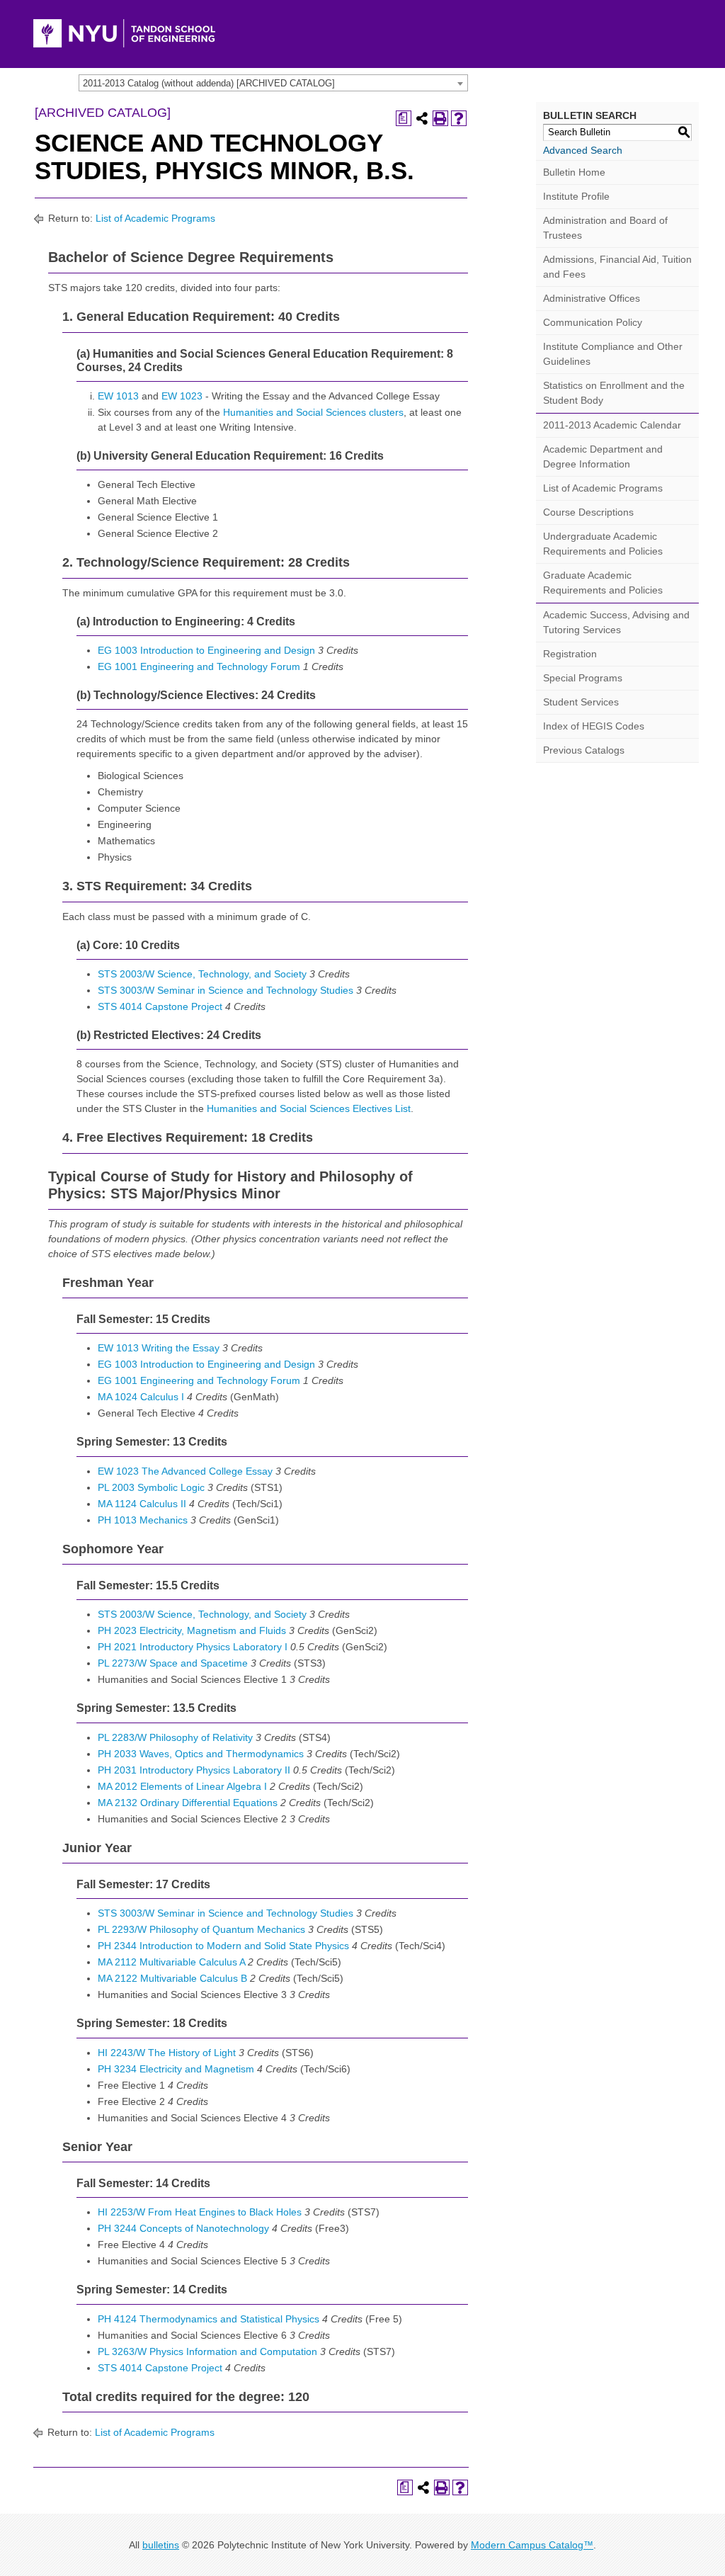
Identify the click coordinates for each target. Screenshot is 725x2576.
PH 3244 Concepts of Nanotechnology (183, 2228)
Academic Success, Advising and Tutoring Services (616, 622)
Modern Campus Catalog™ (532, 2545)
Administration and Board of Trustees (605, 228)
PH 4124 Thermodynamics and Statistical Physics (209, 2319)
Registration (570, 654)
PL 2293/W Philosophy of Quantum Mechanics (201, 1929)
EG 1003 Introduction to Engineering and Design (206, 650)
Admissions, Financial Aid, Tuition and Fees (617, 267)
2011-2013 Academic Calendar (612, 425)
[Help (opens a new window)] (459, 118)
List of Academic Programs (155, 218)
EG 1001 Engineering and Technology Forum (199, 666)
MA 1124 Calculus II (142, 1504)
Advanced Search (583, 150)
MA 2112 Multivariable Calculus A (171, 1962)
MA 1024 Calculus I (141, 1397)
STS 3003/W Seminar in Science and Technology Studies (226, 990)
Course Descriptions (588, 512)
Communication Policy (593, 322)
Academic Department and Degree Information (603, 456)
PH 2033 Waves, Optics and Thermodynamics (201, 1754)
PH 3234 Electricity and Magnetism (176, 2069)
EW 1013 (118, 396)
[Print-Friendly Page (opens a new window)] (440, 118)
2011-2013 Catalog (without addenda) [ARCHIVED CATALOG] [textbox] (209, 83)
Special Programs (583, 678)
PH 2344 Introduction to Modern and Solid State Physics (223, 1946)
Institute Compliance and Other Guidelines (613, 354)
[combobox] (273, 83)
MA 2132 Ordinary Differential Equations (188, 1803)
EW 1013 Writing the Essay (159, 1348)
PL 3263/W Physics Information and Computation (207, 2351)
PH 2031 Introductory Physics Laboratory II (194, 1770)
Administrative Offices (592, 298)
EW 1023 (182, 396)
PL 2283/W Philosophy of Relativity (175, 1737)
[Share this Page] (422, 118)
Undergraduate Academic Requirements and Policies (603, 544)
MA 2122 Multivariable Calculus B (172, 1978)
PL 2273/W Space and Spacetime (173, 1663)
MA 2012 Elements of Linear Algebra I (182, 1786)
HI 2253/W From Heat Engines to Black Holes (200, 2212)
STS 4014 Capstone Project (160, 1006)
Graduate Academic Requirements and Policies (603, 583)
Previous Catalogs (584, 750)
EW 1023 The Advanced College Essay (185, 1471)
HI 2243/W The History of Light (167, 2053)
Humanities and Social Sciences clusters (313, 412)
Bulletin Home (574, 172)
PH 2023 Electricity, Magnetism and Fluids (192, 1630)
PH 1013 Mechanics (143, 1520)
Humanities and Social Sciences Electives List (309, 1108)
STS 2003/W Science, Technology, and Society (202, 974)
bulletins (161, 2545)
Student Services (581, 702)
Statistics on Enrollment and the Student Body (614, 393)
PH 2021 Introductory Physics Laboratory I (193, 1647)
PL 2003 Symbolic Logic (151, 1487)
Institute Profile (576, 196)
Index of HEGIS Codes (594, 726)
